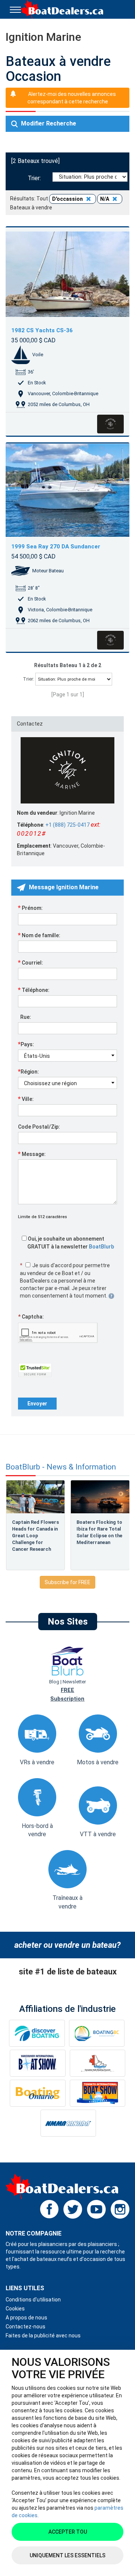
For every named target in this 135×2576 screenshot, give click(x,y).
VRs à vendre (37, 1762)
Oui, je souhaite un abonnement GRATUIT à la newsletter (70, 1243)
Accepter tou (68, 2532)
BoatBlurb (101, 1247)
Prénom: (30, 908)
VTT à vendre (98, 1834)
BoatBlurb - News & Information (61, 1467)
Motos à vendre (98, 1762)
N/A (105, 199)
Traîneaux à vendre (67, 1902)
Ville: (26, 1099)
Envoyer (37, 1404)
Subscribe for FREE (67, 1582)
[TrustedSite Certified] (35, 1370)
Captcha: (31, 1317)
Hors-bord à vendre (37, 1830)
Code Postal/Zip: (39, 1127)
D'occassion (68, 199)
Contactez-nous (25, 2327)
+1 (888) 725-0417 (67, 825)
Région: (28, 1071)
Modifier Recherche (48, 123)
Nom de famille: (39, 935)
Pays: (26, 1044)
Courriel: (31, 962)
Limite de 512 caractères (43, 1217)
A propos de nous (26, 2318)
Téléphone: (34, 990)
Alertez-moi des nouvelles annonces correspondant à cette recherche (72, 98)
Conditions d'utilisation (33, 2300)
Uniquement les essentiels (67, 2555)
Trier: (36, 178)
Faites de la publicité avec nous (43, 2336)
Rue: (25, 1017)
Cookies (15, 2309)
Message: (32, 1154)
